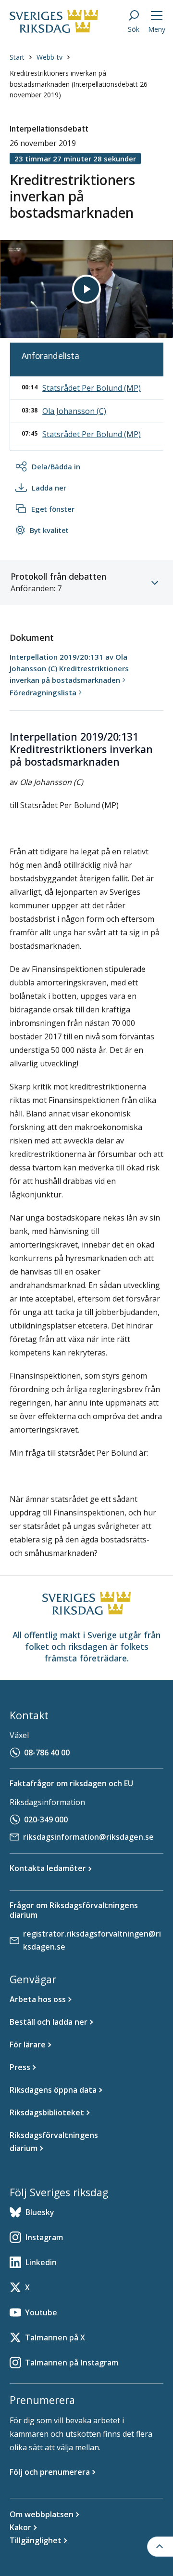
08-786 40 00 (47, 1753)
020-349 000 (46, 1819)
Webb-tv (49, 57)
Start (17, 57)
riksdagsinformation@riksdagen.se (88, 1837)
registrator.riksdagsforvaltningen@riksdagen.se (92, 1940)
